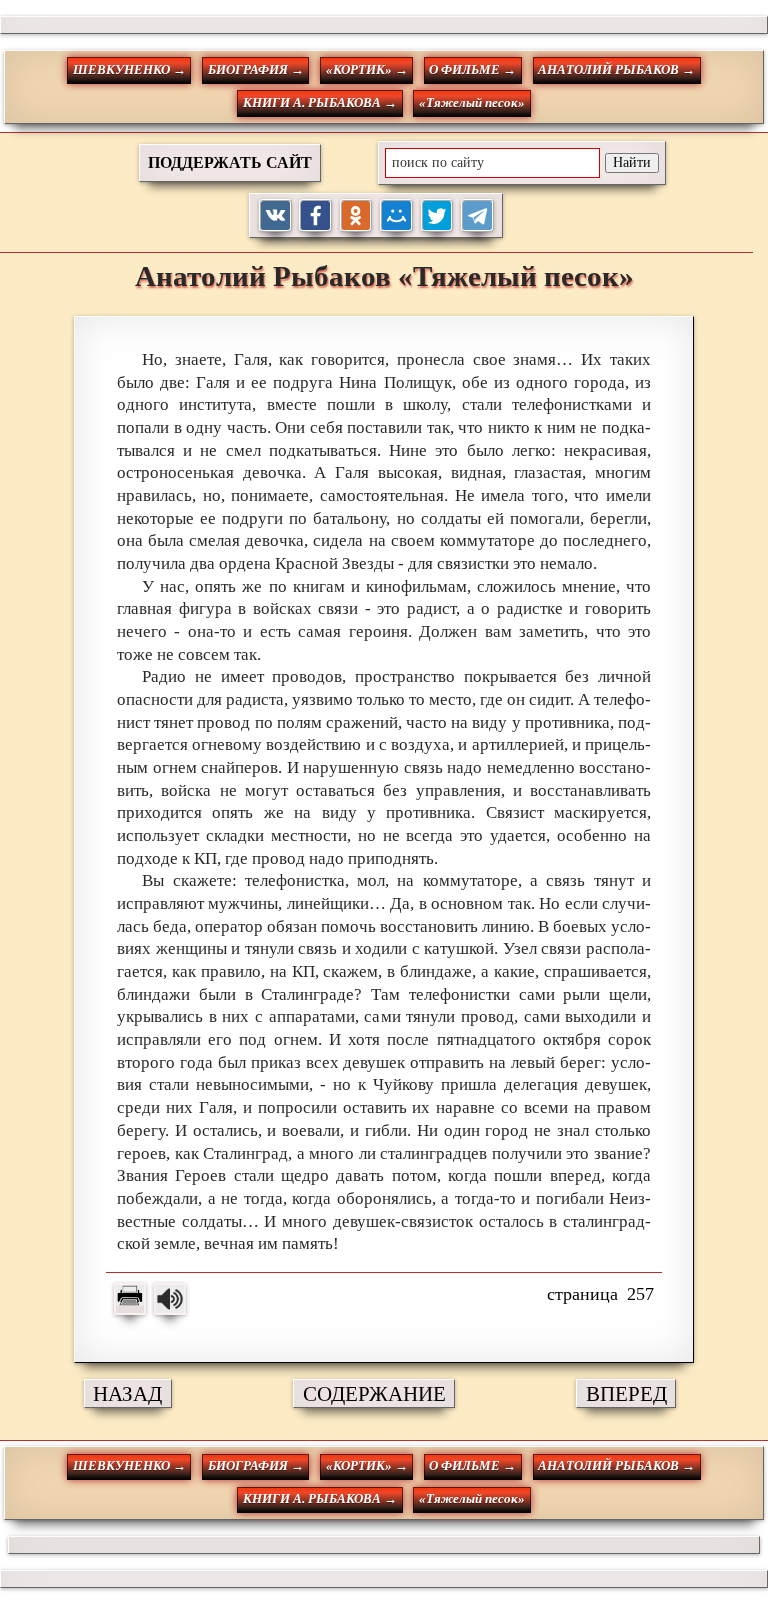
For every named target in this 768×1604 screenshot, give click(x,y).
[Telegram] (477, 215)
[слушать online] (170, 1299)
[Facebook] (315, 215)
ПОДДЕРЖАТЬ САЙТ (230, 162)
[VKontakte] (275, 215)
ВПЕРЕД (626, 1393)
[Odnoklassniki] (356, 215)
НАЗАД (127, 1393)
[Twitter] (437, 215)
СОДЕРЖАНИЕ (374, 1393)
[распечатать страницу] (130, 1299)
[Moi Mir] (396, 215)
